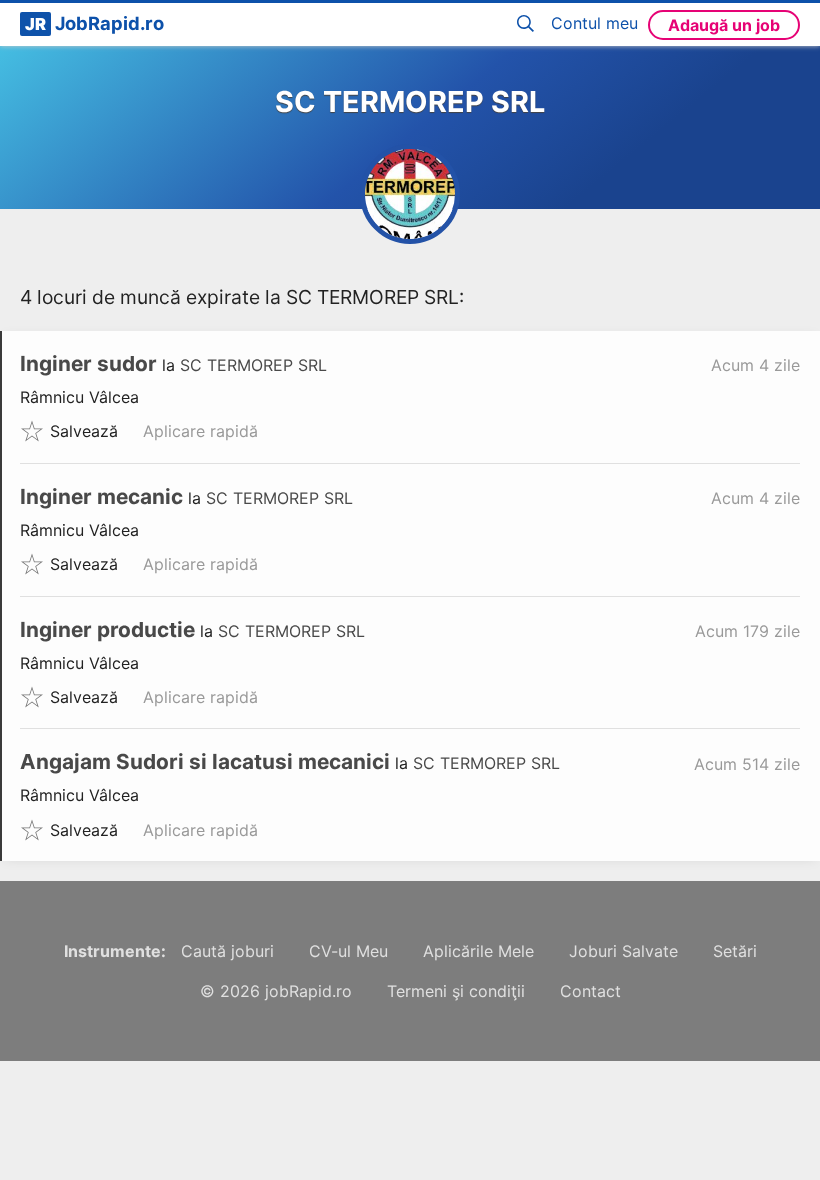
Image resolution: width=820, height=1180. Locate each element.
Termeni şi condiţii (456, 991)
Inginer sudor (88, 363)
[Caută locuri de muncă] (529, 24)
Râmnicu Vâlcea (79, 397)
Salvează (84, 431)
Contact (590, 991)
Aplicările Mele (478, 951)
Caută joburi (227, 951)
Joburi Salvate (623, 951)
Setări (735, 951)
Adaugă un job (724, 25)
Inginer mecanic (101, 496)
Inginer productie (107, 629)
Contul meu (594, 23)
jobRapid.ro (308, 991)
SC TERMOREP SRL (253, 365)
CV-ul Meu (348, 951)
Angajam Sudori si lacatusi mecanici (205, 761)
